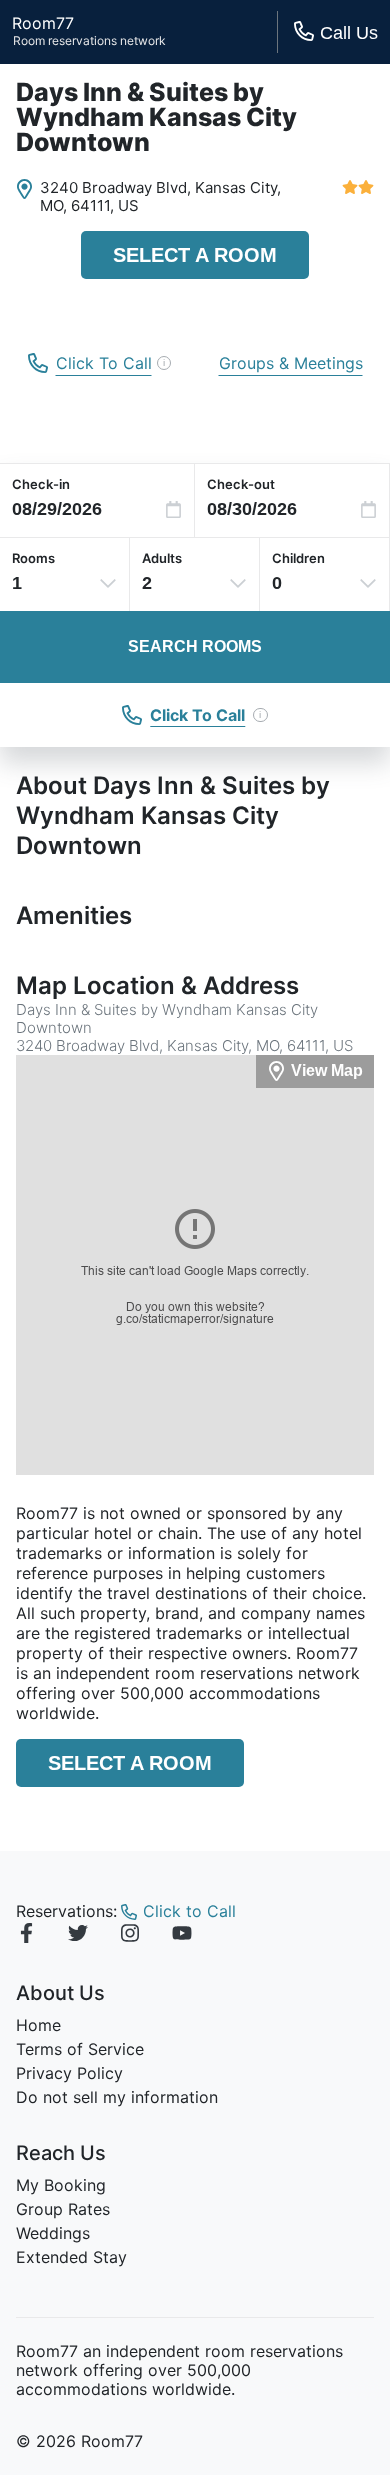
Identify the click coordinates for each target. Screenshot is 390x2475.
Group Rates (63, 2209)
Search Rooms (195, 646)
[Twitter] (78, 1936)
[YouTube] (182, 1936)
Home (38, 2025)
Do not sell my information (117, 2097)
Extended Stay (71, 2257)
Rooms (33, 558)
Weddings (53, 2233)
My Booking (61, 2185)
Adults (162, 558)
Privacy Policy (69, 2073)
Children (298, 558)
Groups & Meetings (291, 363)
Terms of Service (80, 2049)
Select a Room (195, 255)
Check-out (241, 484)
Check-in (41, 484)
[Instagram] (130, 1936)
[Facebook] (26, 1936)
